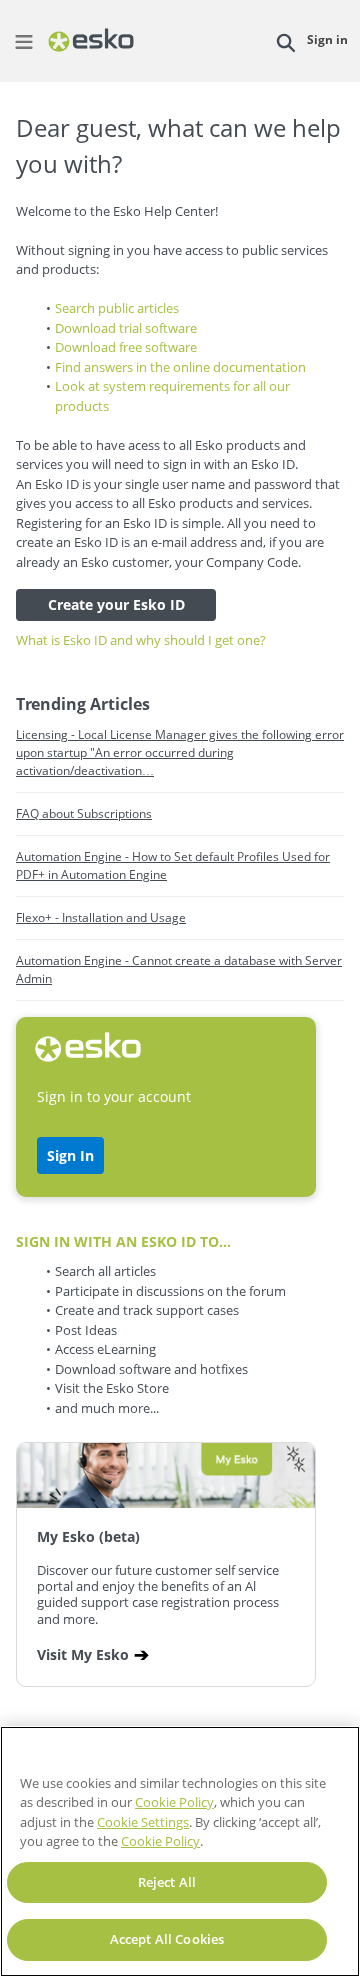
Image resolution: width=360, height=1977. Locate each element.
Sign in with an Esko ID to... (123, 1241)
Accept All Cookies (167, 1939)
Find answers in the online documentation (180, 367)
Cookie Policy (174, 1802)
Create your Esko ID (116, 604)
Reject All (167, 1882)
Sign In (70, 1155)
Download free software (126, 347)
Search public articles (117, 308)
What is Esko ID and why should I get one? (141, 640)
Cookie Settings (143, 1822)
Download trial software (126, 328)
